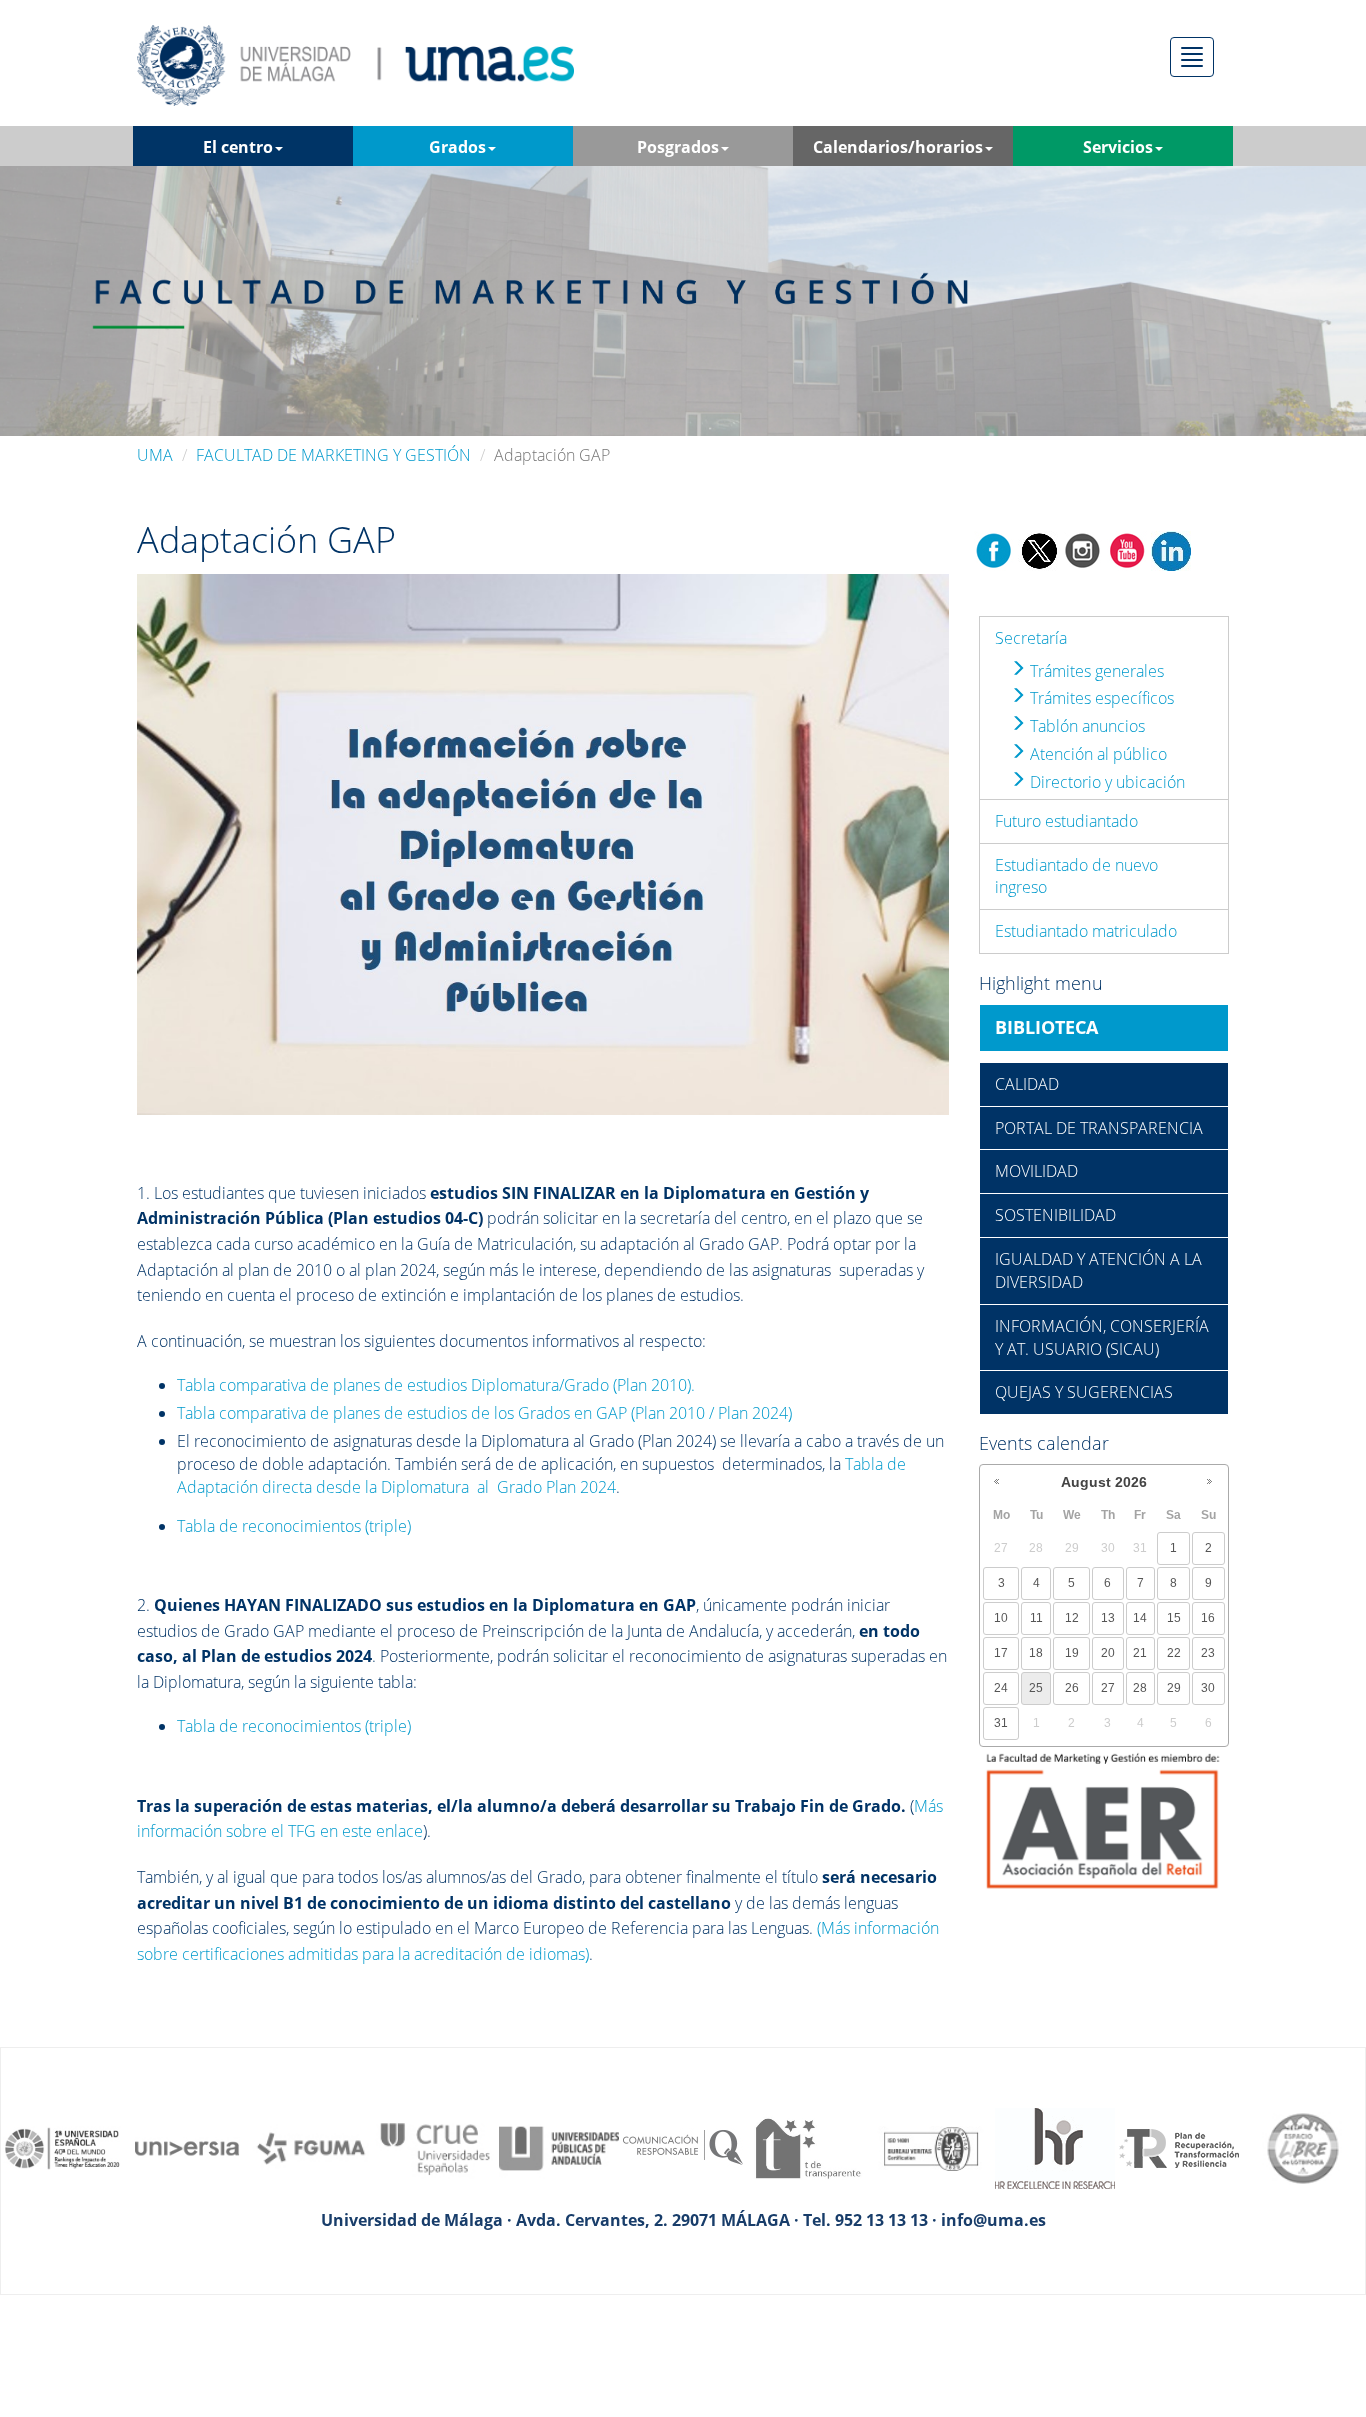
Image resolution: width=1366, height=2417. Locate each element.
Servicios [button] (1118, 147)
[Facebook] (994, 549)
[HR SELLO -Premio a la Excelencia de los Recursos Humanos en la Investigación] (1055, 2147)
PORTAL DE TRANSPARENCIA (1099, 1128)
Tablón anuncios (1085, 726)
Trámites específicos (1100, 698)
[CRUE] (435, 2147)
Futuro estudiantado (1066, 821)
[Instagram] (1083, 549)
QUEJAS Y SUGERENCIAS (1084, 1392)
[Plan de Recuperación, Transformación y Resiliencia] (1179, 2147)
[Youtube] (1127, 549)
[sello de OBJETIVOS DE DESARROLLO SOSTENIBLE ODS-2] (63, 2147)
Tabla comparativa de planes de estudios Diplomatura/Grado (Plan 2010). (436, 1385)
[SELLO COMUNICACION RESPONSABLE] (683, 2147)
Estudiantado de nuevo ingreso (1076, 876)
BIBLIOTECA (1046, 1027)
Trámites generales (1095, 671)
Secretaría (1031, 638)
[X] (1038, 549)
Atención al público (1096, 754)
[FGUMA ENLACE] (311, 2147)
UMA (155, 455)
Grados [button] (457, 147)
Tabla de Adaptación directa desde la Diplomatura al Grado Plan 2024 (541, 1475)
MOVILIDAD (1036, 1171)
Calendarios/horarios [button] (898, 147)
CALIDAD (1027, 1084)
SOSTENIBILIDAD (1055, 1215)
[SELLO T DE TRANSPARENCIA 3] (807, 2147)
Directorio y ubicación (1105, 782)
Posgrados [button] (678, 147)
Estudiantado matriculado (1086, 931)
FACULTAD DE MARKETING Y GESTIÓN (333, 455)
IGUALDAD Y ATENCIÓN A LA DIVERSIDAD (1098, 1270)
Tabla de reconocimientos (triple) (294, 1526)
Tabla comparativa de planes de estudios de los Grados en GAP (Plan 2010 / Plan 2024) (484, 1413)
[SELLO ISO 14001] (931, 2147)
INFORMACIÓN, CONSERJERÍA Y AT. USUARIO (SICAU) (1102, 1337)
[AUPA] (559, 2147)
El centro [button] (238, 147)
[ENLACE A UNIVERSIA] (187, 2147)
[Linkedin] (1171, 549)
